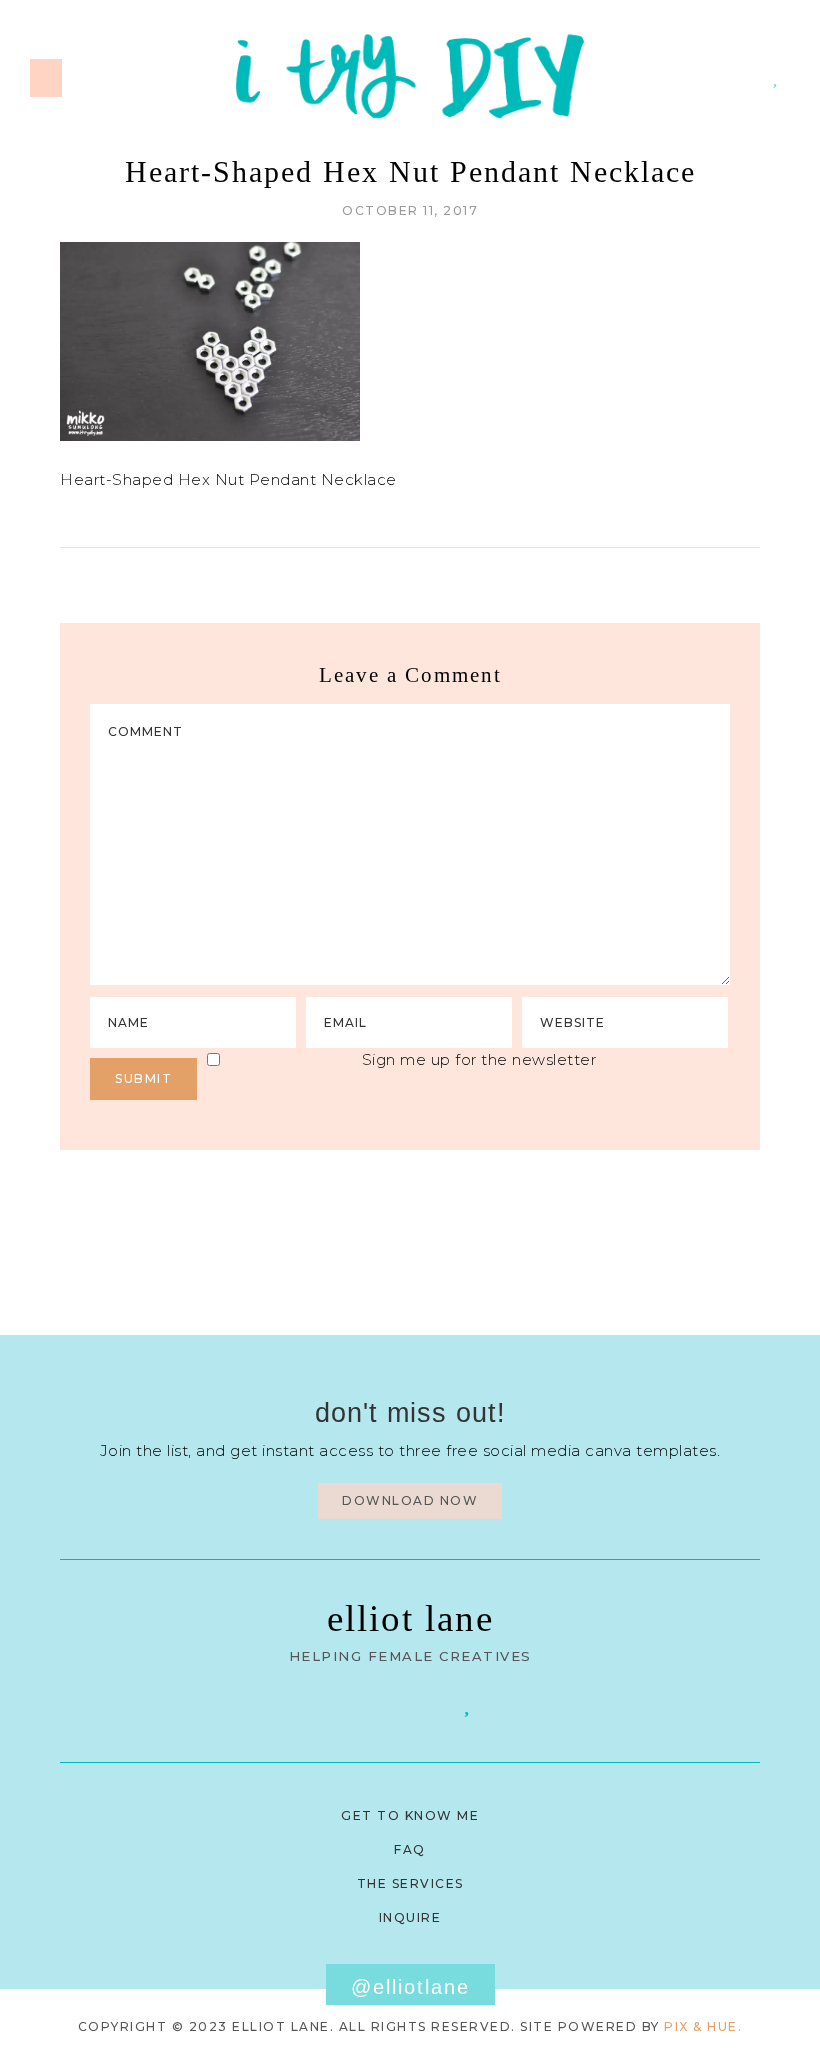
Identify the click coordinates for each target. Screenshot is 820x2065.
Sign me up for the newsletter (479, 1059)
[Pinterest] (717, 77)
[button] (46, 78)
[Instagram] (746, 77)
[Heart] (775, 77)
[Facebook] (352, 1703)
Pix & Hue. (703, 2026)
